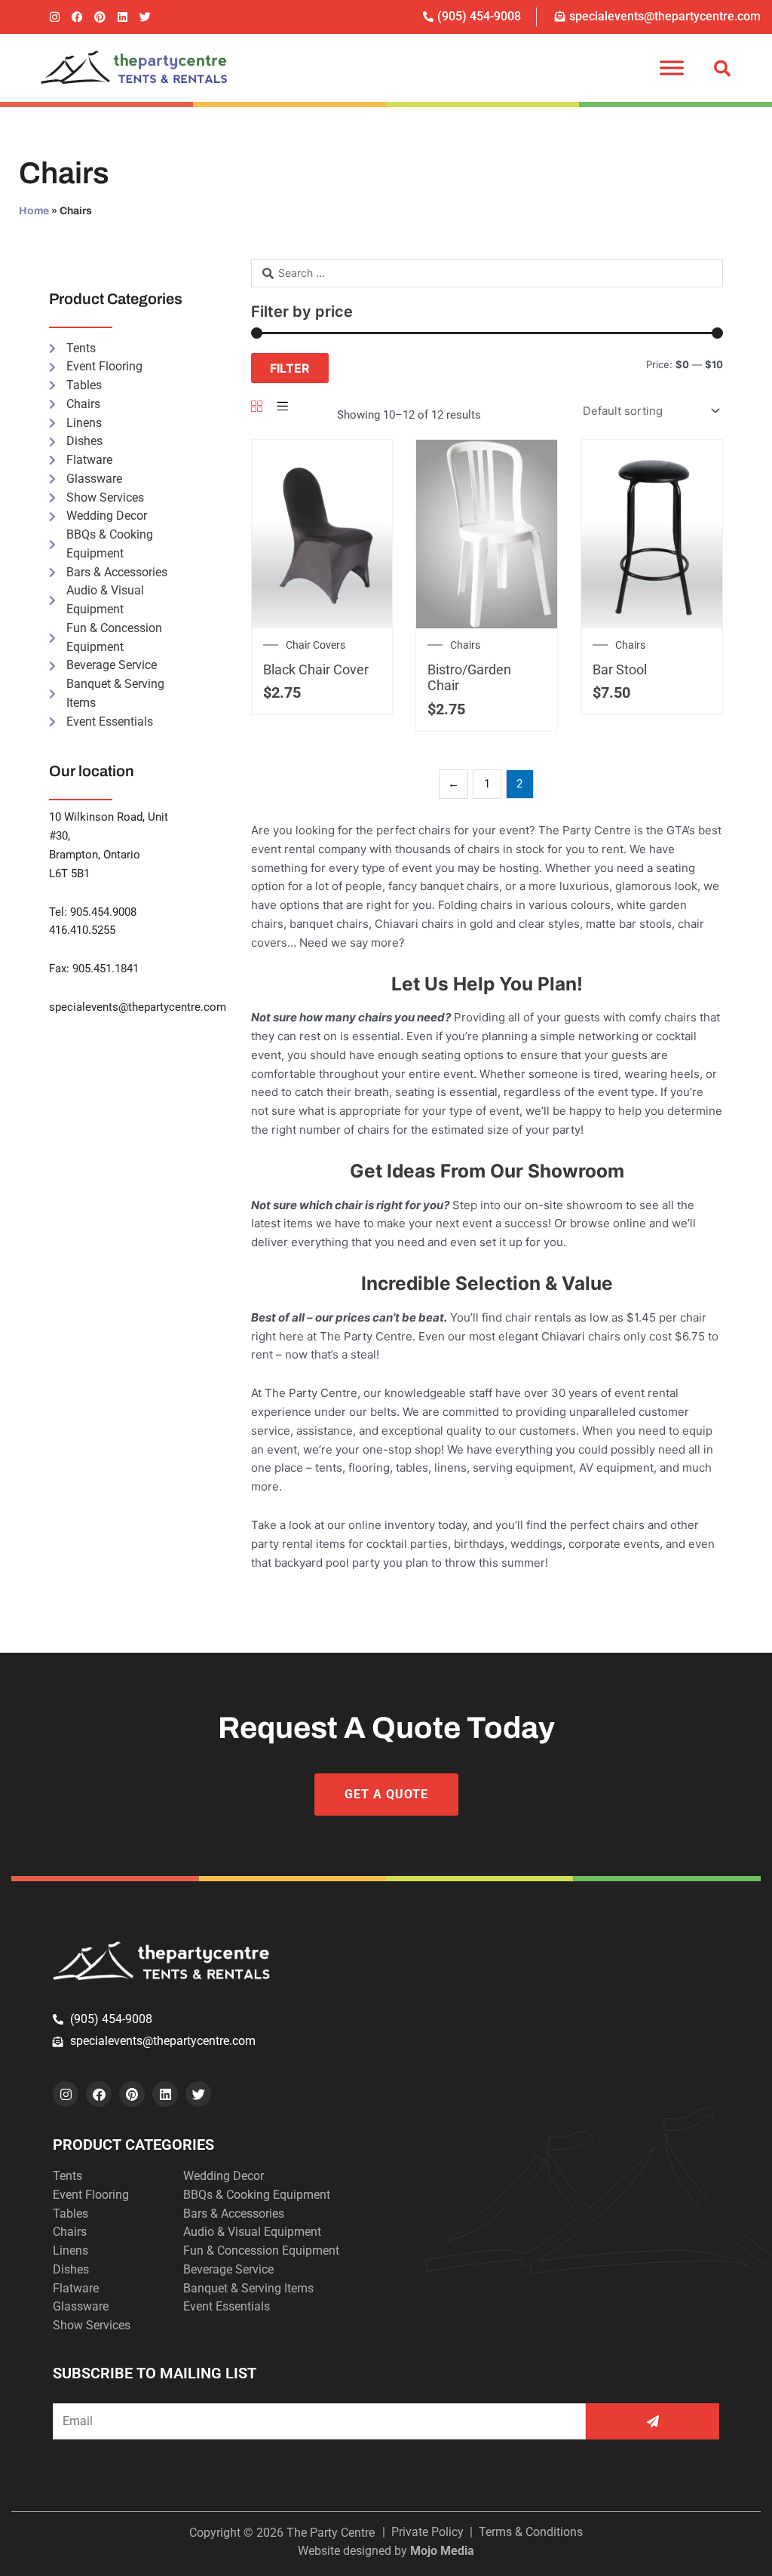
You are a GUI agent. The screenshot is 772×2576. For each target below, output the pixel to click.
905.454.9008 (103, 912)
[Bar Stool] (652, 533)
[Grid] (257, 407)
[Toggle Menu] (672, 68)
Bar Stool (620, 669)
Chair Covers (316, 645)
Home (34, 211)
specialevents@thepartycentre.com (138, 1007)
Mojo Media (442, 2551)
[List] (282, 407)
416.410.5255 (82, 930)
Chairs (465, 645)
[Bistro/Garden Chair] (487, 533)
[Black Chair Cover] (322, 533)
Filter (290, 368)
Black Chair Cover (316, 669)
